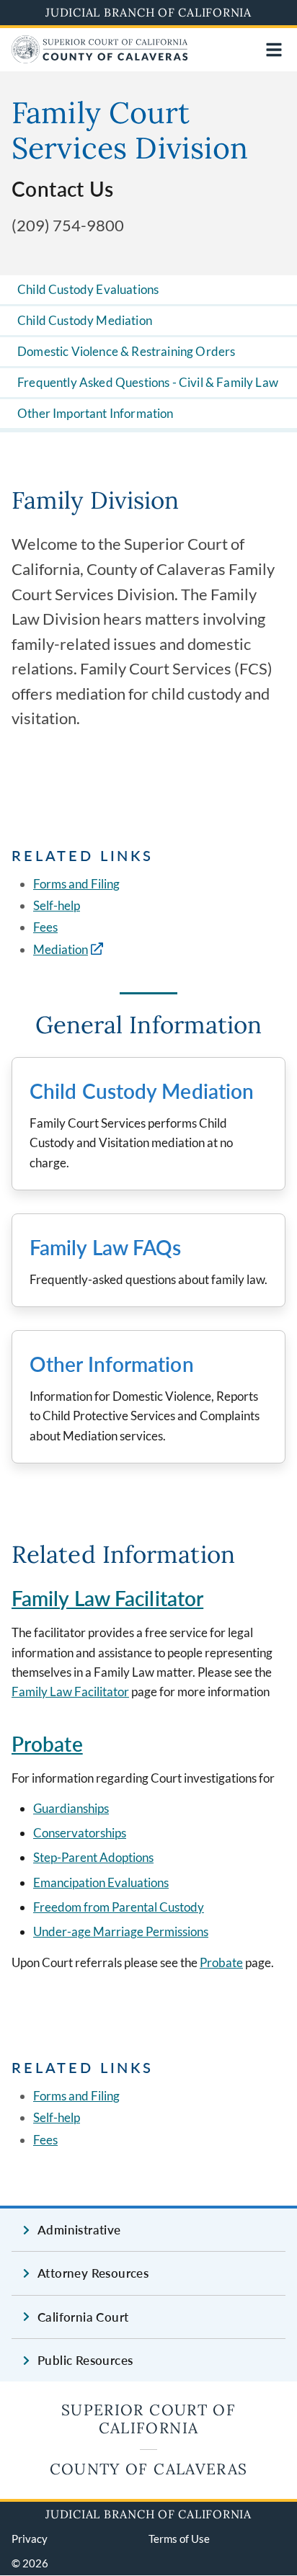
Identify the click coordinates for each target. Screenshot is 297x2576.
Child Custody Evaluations (88, 289)
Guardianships (71, 1808)
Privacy (30, 2539)
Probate (47, 1744)
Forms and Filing (76, 884)
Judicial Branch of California (148, 12)
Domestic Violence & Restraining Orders (126, 351)
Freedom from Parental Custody (119, 1907)
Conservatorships (80, 1833)
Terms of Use (179, 2539)
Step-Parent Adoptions (93, 1857)
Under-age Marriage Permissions (121, 1931)
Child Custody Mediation (85, 320)
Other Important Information (96, 413)
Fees (45, 927)
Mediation (61, 949)
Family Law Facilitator (107, 1598)
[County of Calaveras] (100, 59)
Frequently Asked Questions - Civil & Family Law (148, 382)
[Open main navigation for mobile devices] (274, 50)
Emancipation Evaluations (101, 1882)
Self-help (57, 905)
